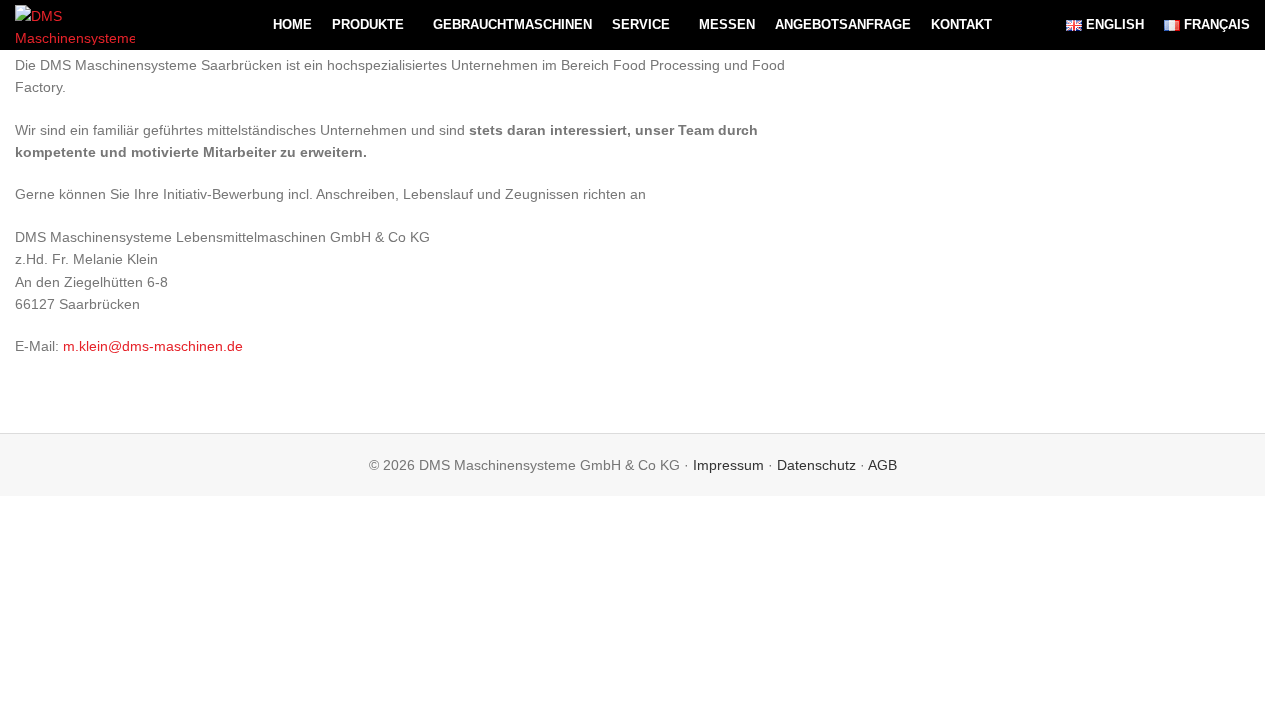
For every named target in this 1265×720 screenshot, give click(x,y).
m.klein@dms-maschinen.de (153, 346)
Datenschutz (816, 465)
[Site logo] (75, 24)
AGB (882, 465)
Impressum (728, 465)
